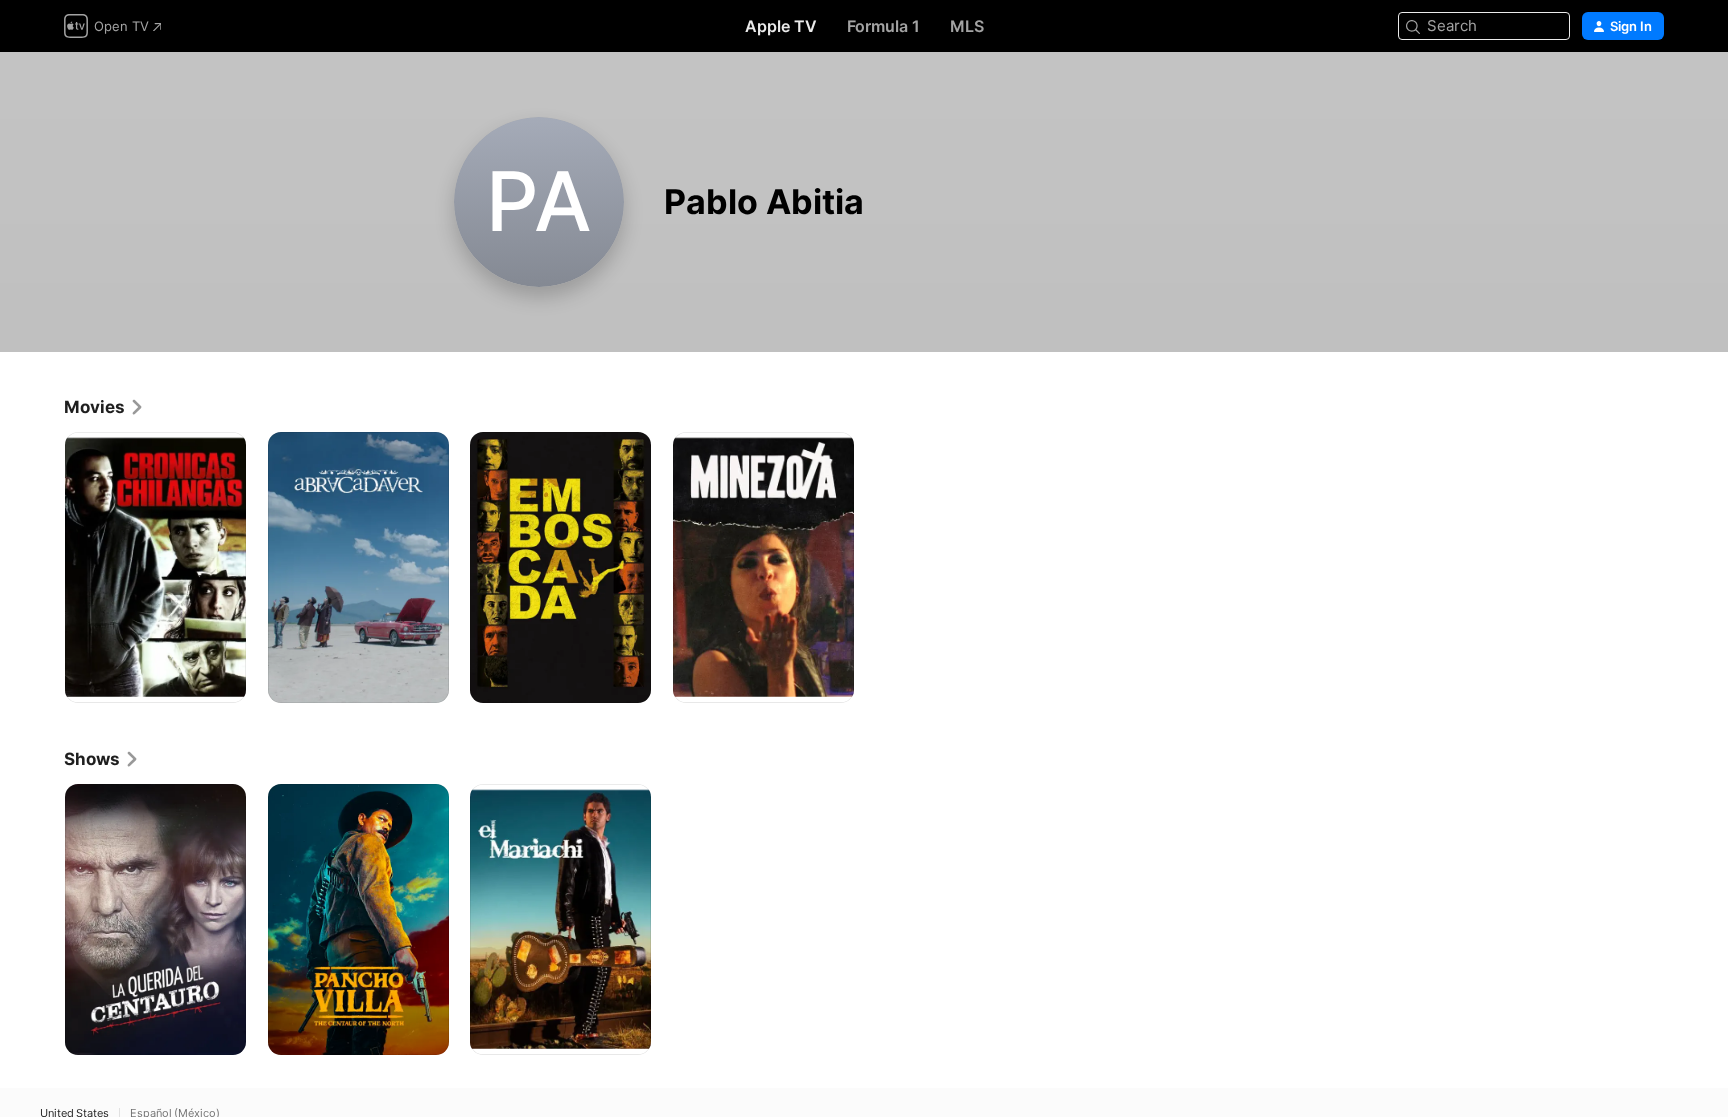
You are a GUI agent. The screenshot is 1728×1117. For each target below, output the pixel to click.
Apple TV (781, 26)
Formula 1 (883, 26)
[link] (104, 407)
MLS (967, 26)
